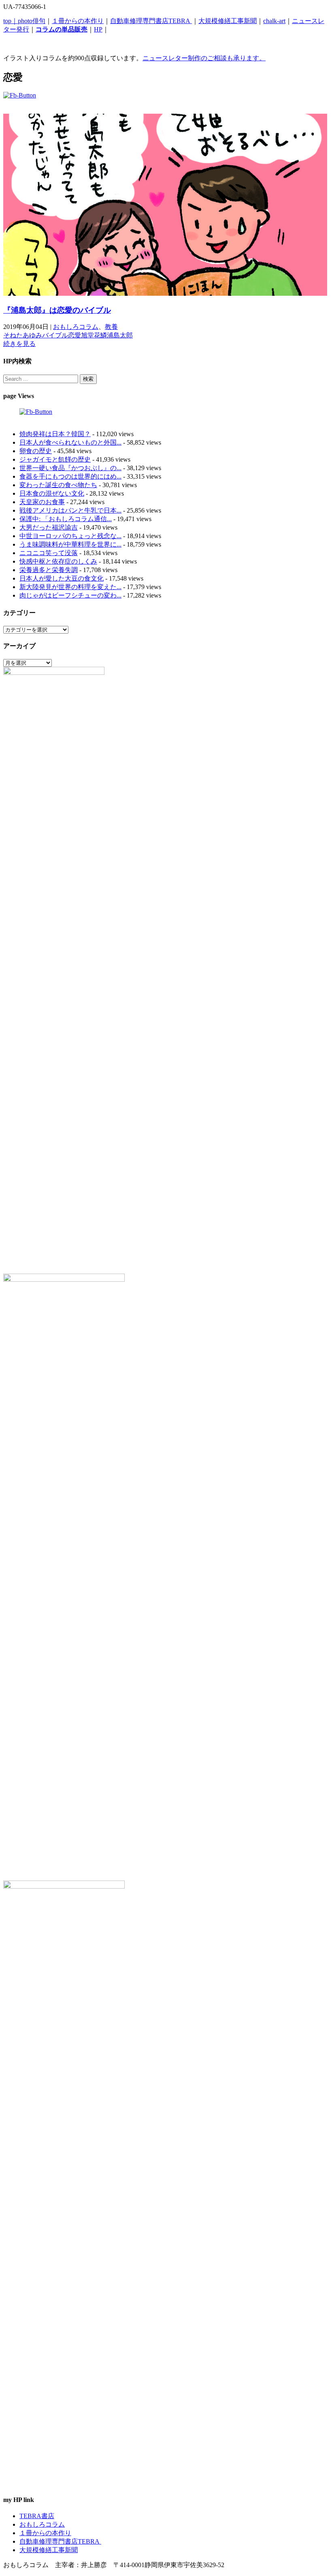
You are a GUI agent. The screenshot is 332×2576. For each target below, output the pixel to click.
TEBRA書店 (37, 2516)
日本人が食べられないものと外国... (70, 442)
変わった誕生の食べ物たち (58, 485)
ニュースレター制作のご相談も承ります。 (204, 58)
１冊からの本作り (78, 21)
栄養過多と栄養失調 (49, 570)
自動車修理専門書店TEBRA (151, 21)
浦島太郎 (120, 335)
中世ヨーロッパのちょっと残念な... (70, 536)
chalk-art (274, 21)
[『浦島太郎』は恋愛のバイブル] (165, 294)
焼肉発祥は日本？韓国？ (55, 434)
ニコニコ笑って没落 (49, 553)
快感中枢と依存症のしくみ (58, 561)
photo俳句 (32, 21)
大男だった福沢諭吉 (49, 527)
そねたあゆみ (23, 335)
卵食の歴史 (36, 451)
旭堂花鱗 (94, 335)
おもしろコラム (76, 327)
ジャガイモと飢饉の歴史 (55, 459)
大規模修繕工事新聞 (228, 21)
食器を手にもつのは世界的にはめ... (70, 476)
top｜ (11, 21)
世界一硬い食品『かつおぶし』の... (70, 468)
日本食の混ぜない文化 (52, 493)
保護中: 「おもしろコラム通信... (66, 519)
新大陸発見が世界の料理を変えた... (70, 587)
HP (98, 29)
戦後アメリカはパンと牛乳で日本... (70, 510)
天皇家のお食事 (42, 502)
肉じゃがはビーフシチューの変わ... (70, 595)
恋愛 (74, 335)
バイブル (55, 335)
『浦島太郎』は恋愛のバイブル (57, 310)
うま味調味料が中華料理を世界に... (70, 544)
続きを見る (19, 344)
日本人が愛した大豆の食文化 (62, 578)
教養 (111, 327)
